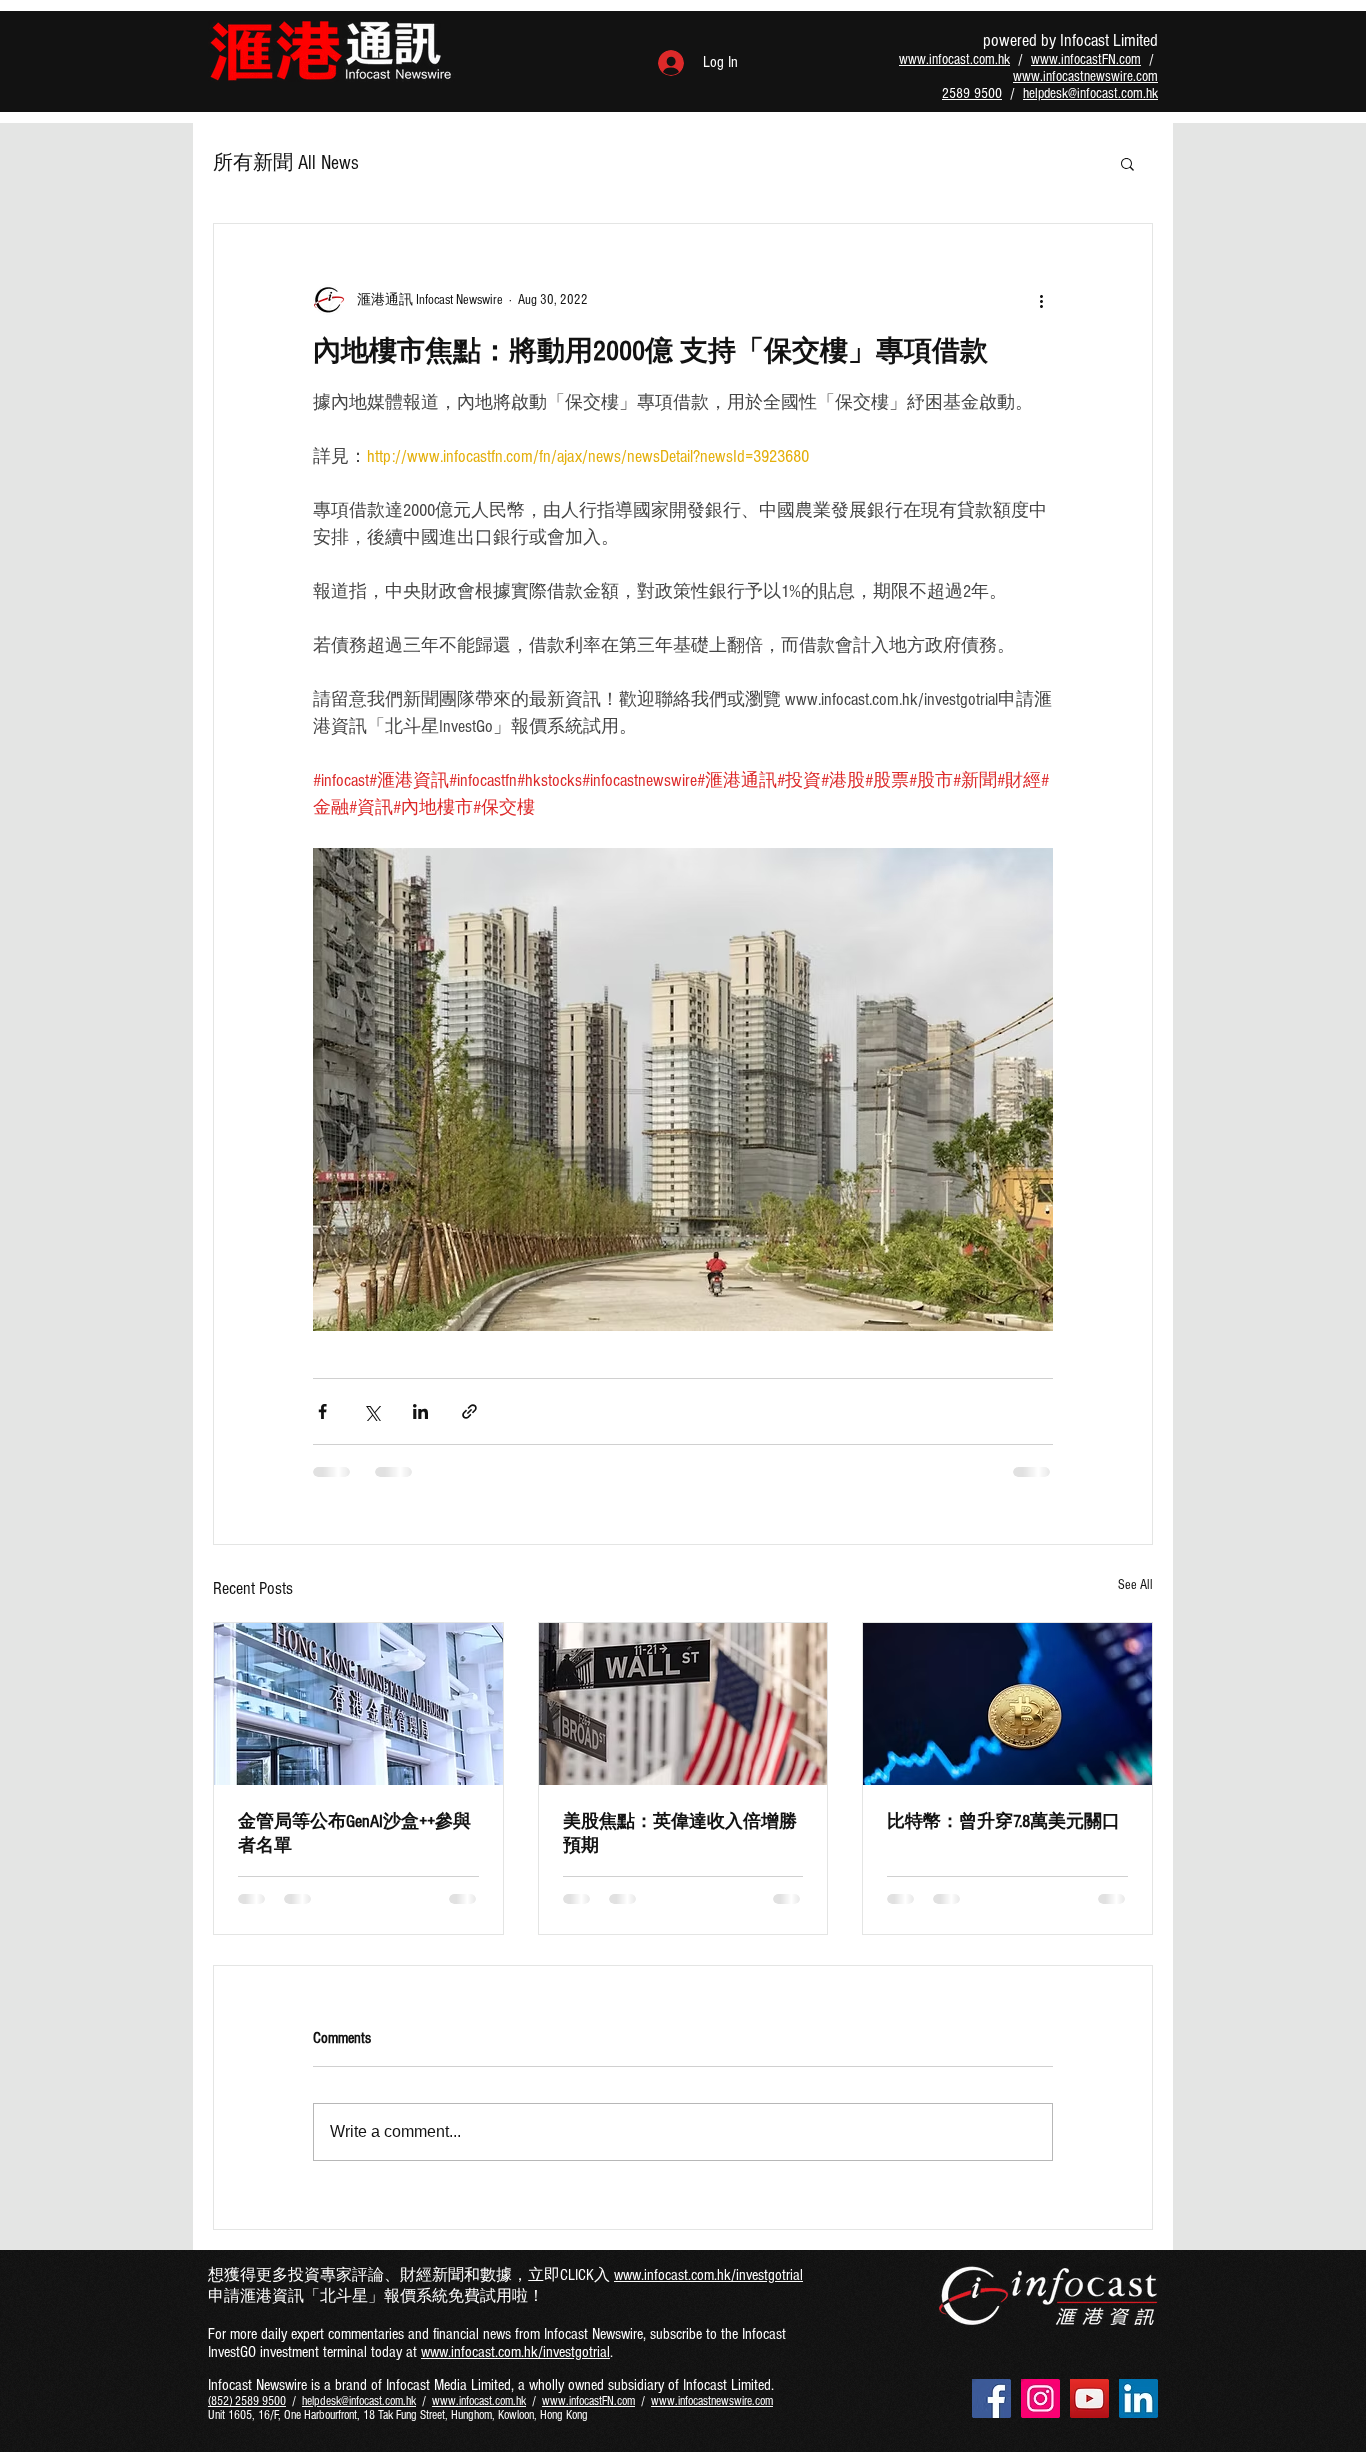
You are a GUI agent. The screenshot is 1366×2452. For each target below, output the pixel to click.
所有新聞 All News (286, 163)
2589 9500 (972, 93)
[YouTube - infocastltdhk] (1089, 2398)
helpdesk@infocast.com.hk (1090, 93)
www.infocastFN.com (1086, 59)
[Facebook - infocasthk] (991, 2398)
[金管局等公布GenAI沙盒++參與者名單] (358, 1704)
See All (1135, 1585)
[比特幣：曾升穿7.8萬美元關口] (1007, 1704)
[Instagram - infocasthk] (1040, 2398)
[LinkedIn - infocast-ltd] (1138, 2398)
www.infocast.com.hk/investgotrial (708, 2275)
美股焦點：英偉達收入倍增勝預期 (680, 1833)
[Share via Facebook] (322, 1411)
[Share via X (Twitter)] (371, 1411)
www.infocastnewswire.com (1085, 76)
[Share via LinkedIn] (420, 1411)
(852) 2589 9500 (247, 2401)
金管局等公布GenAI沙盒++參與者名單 (354, 1833)
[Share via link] (469, 1411)
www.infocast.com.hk (954, 59)
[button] (1127, 163)
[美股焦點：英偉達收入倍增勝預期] (683, 1704)
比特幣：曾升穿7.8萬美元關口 (1003, 1821)
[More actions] (1041, 300)
